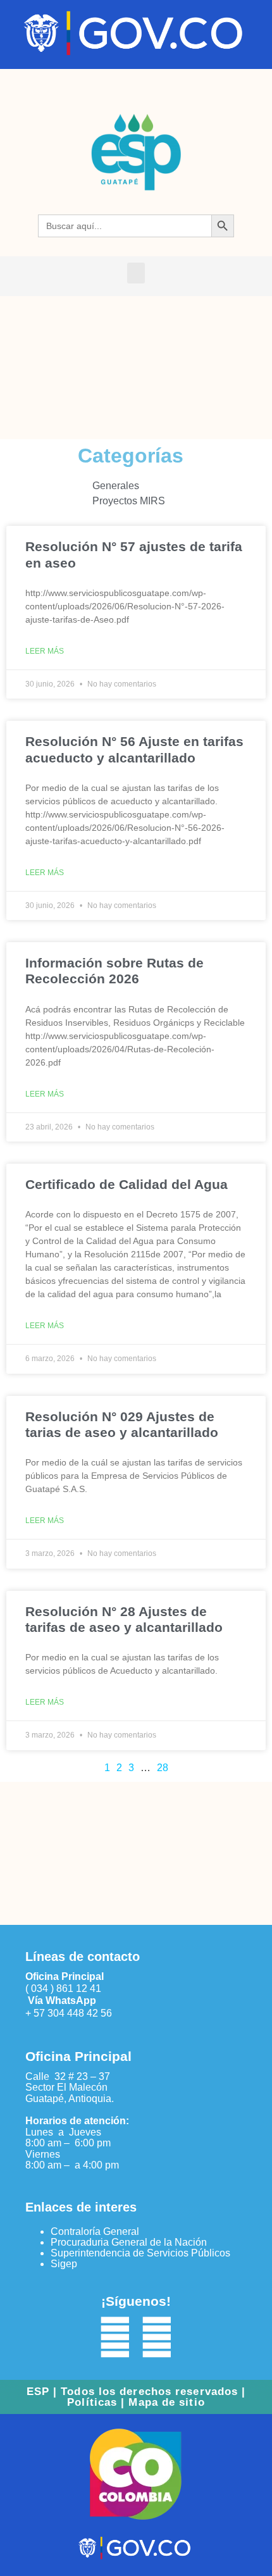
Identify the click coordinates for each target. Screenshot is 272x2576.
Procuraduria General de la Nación (129, 2242)
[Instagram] (157, 2337)
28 (163, 1768)
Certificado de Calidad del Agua (127, 1184)
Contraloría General (95, 2231)
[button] (136, 273)
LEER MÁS (45, 651)
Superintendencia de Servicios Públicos (140, 2253)
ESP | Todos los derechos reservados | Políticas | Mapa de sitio (136, 2397)
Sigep (64, 2264)
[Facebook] (115, 2337)
